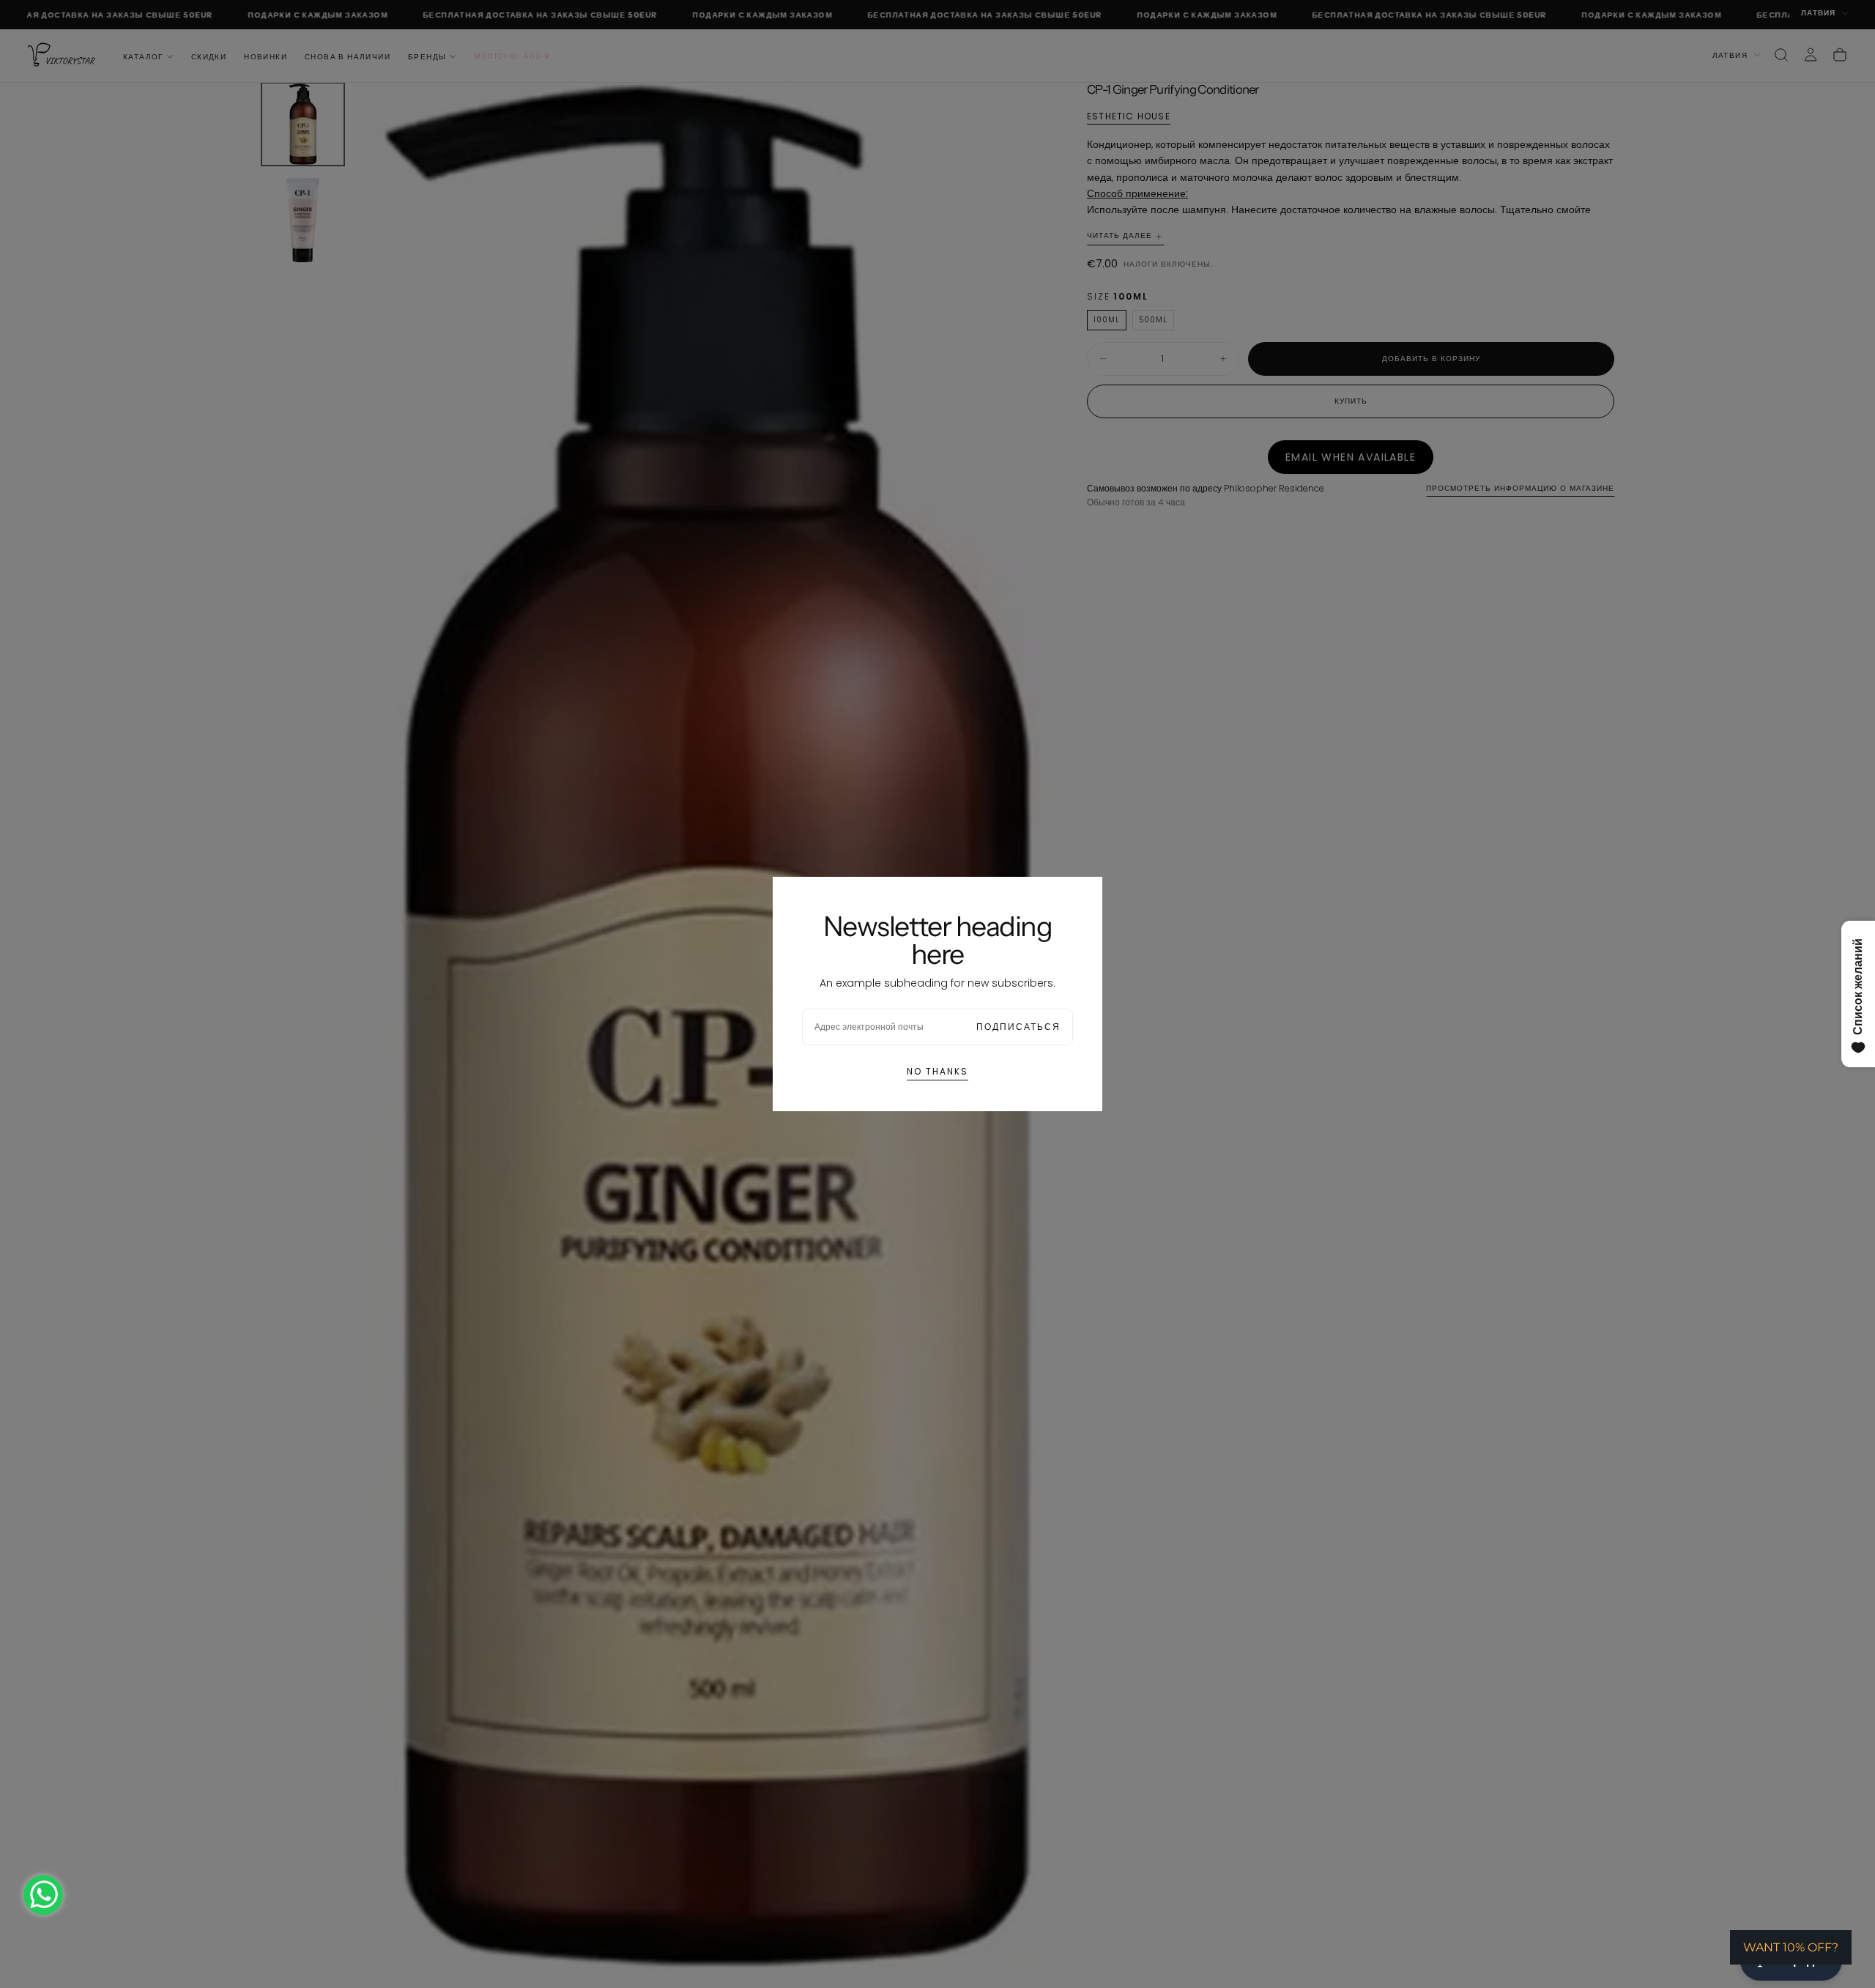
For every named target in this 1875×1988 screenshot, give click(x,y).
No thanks (937, 1071)
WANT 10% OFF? (1791, 1947)
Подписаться (1018, 1027)
